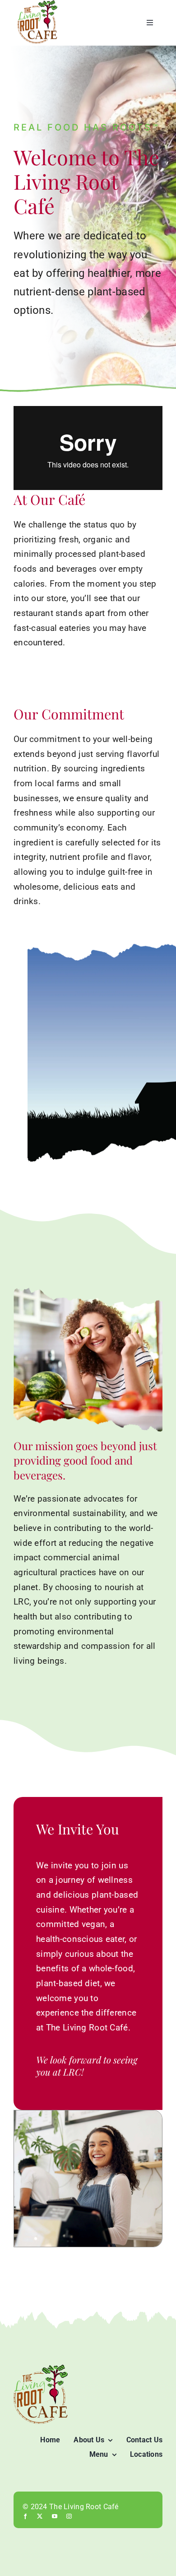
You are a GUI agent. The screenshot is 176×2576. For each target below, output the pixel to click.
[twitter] (40, 2516)
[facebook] (25, 2516)
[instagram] (69, 2516)
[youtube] (55, 2516)
